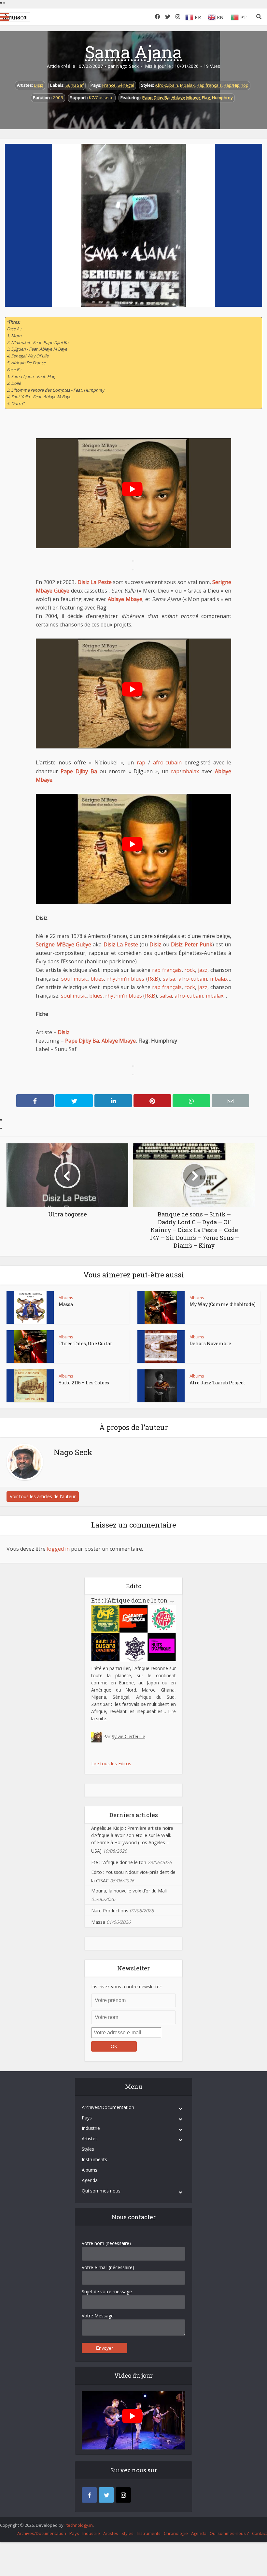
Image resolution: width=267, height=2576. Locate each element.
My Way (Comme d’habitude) (223, 1304)
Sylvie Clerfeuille (128, 1736)
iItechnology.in (79, 2525)
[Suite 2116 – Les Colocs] (30, 1386)
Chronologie (176, 2533)
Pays (87, 2118)
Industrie (91, 2128)
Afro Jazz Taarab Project (217, 1383)
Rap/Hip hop (236, 85)
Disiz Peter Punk (191, 944)
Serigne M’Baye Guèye (63, 944)
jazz (203, 970)
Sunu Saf (75, 85)
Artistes (90, 2139)
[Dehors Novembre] (161, 1347)
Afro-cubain (167, 85)
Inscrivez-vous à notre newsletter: (127, 1987)
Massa (66, 1304)
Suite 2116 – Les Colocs (84, 1383)
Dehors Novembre (210, 1343)
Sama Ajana (133, 52)
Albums (66, 1298)
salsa (169, 979)
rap (141, 762)
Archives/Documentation (108, 2107)
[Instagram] (123, 2495)
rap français (167, 970)
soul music (74, 979)
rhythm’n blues (126, 979)
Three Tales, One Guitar (85, 1343)
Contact (260, 2533)
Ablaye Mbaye (186, 98)
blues (97, 979)
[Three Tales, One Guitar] (30, 1347)
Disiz (39, 85)
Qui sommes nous (101, 2191)
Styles (88, 2149)
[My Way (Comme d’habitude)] (161, 1307)
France (109, 85)
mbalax (190, 771)
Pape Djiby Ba (156, 98)
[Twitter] (106, 2495)
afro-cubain (167, 762)
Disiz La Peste (95, 582)
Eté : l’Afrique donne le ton (133, 1600)
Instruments (94, 2159)
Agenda (90, 2180)
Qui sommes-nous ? (229, 2533)
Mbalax (187, 85)
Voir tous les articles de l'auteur (43, 1496)
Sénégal (126, 85)
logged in (58, 1549)
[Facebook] (89, 2495)
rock (190, 970)
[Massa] (30, 1307)
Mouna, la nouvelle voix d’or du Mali (129, 1891)
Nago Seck (127, 66)
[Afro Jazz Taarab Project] (161, 1386)
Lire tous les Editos (111, 1763)
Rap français (209, 85)
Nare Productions (110, 1911)
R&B (153, 979)
